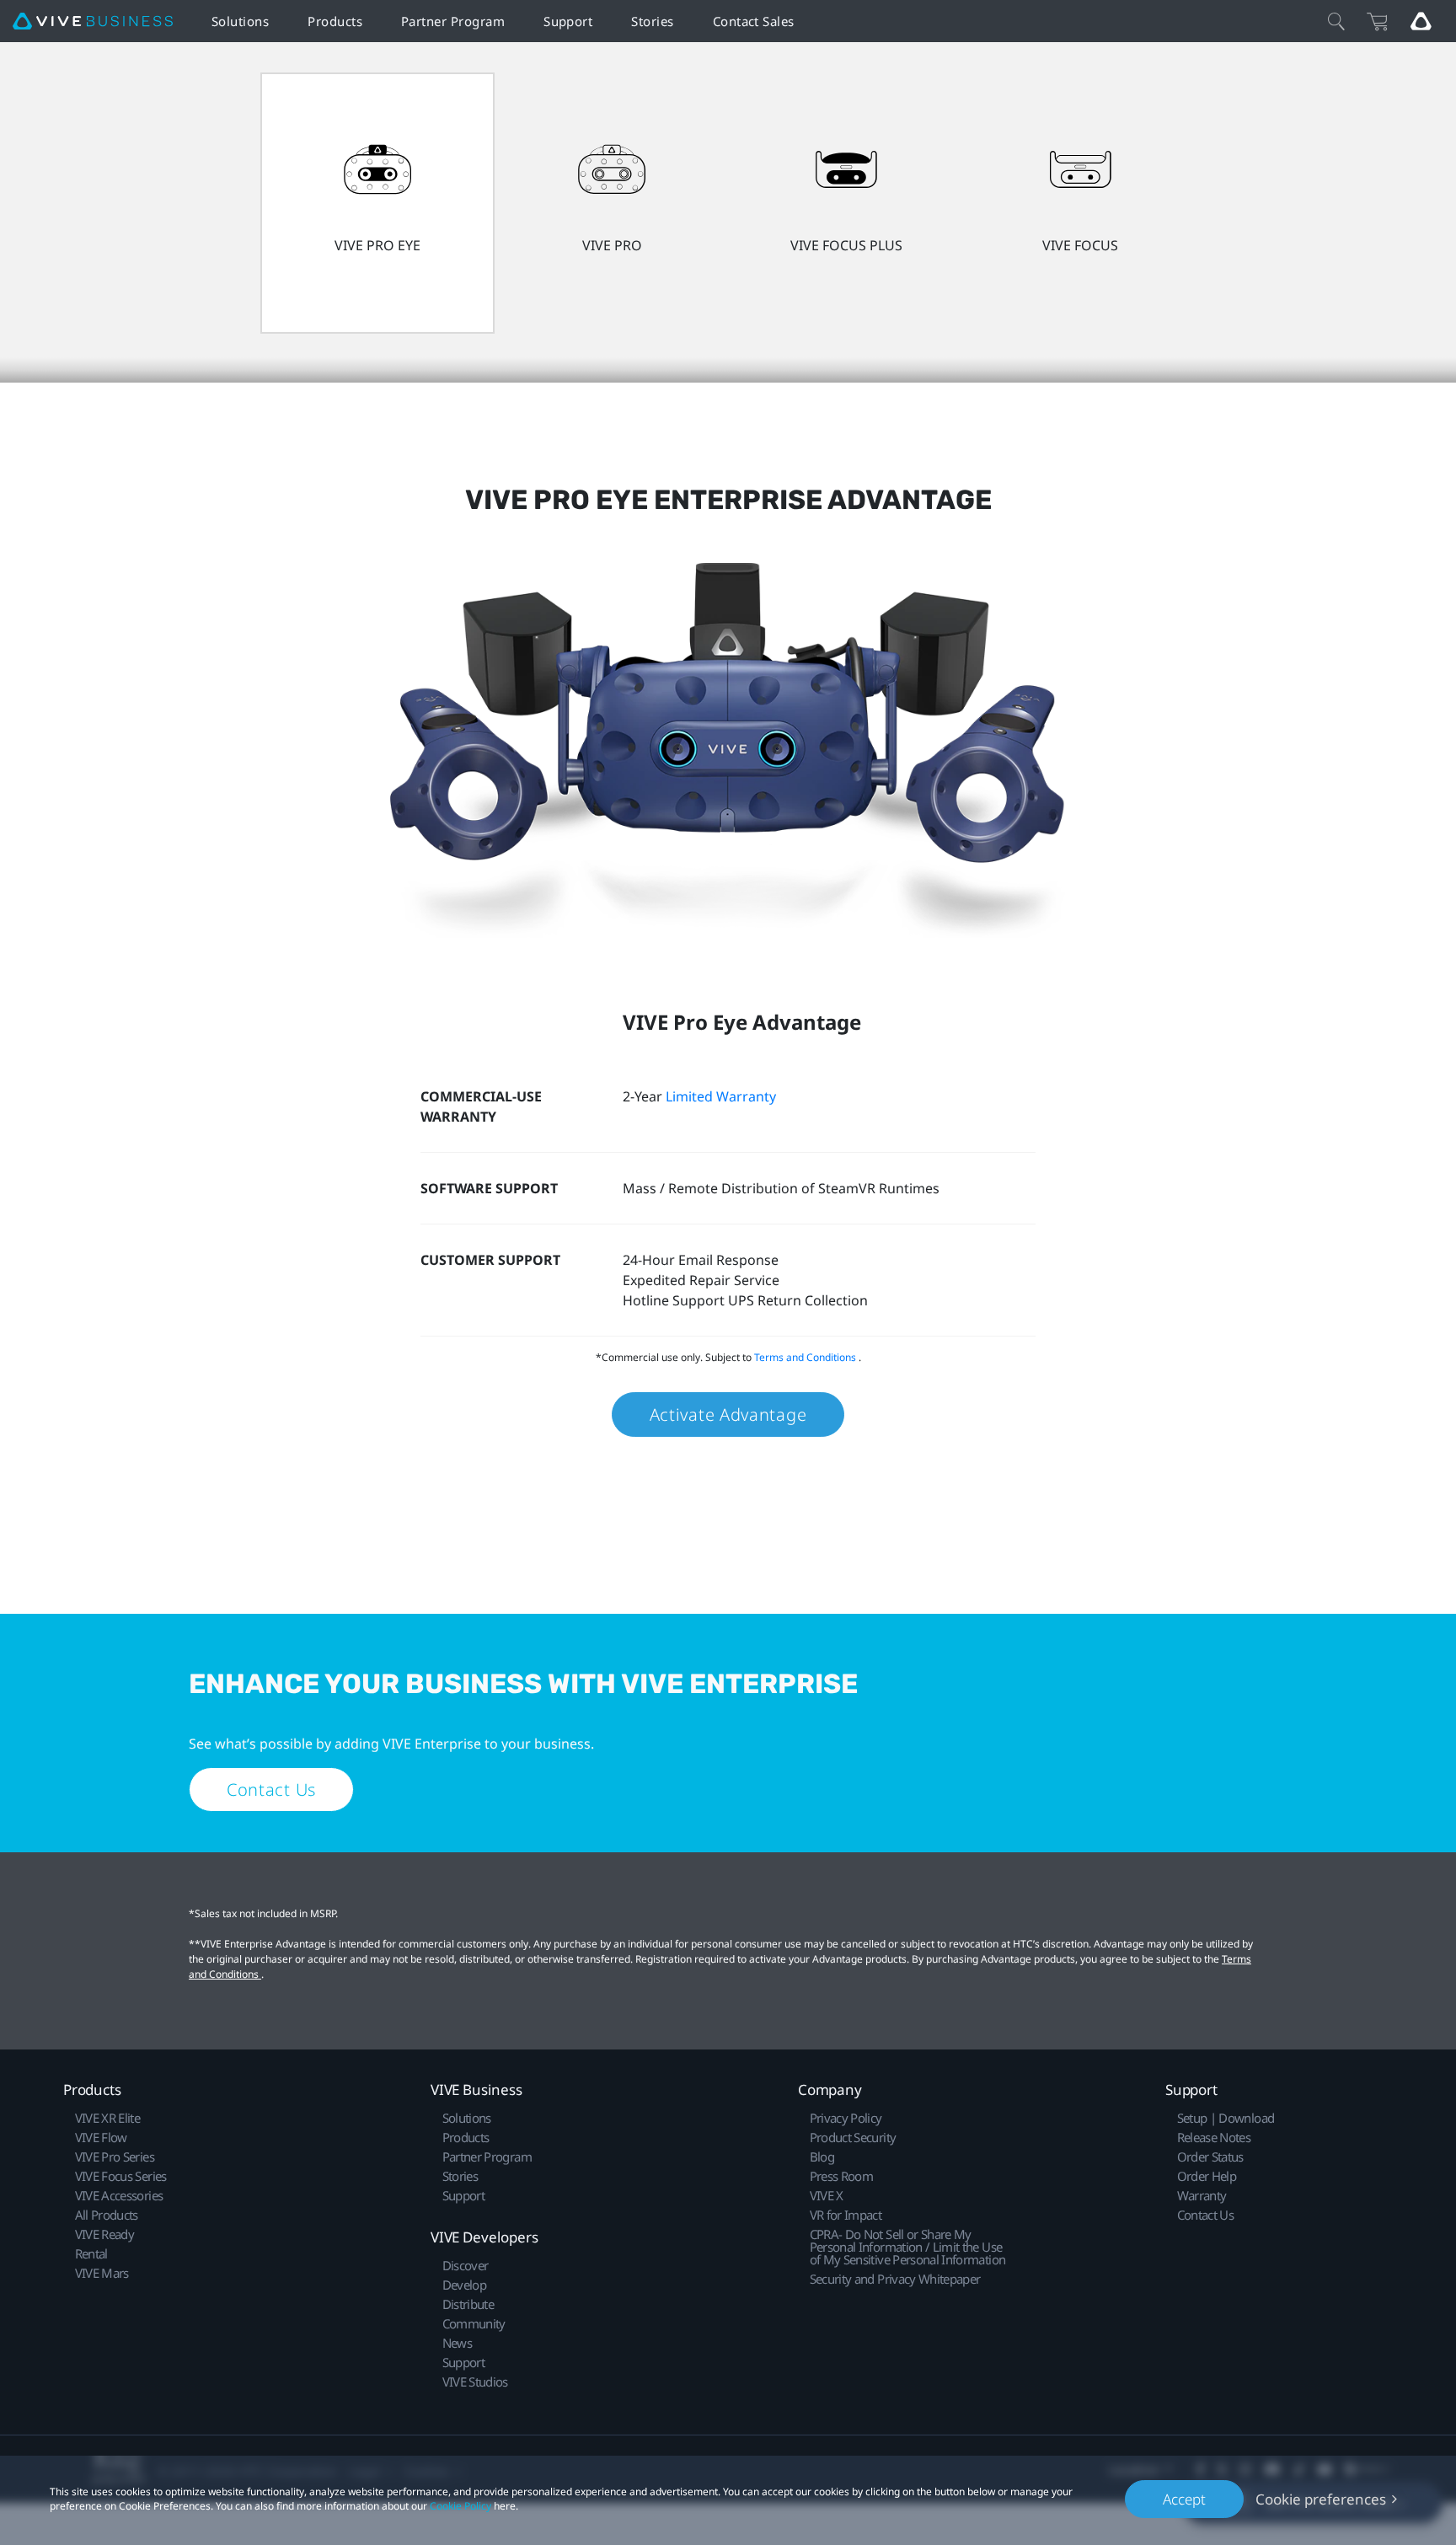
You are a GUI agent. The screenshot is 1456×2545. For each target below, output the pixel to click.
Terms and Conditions (806, 1357)
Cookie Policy (460, 2506)
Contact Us (271, 1790)
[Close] (1336, 21)
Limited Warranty (721, 1096)
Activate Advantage (728, 1414)
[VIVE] (93, 21)
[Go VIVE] (1421, 21)
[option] (377, 203)
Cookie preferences (1321, 2499)
